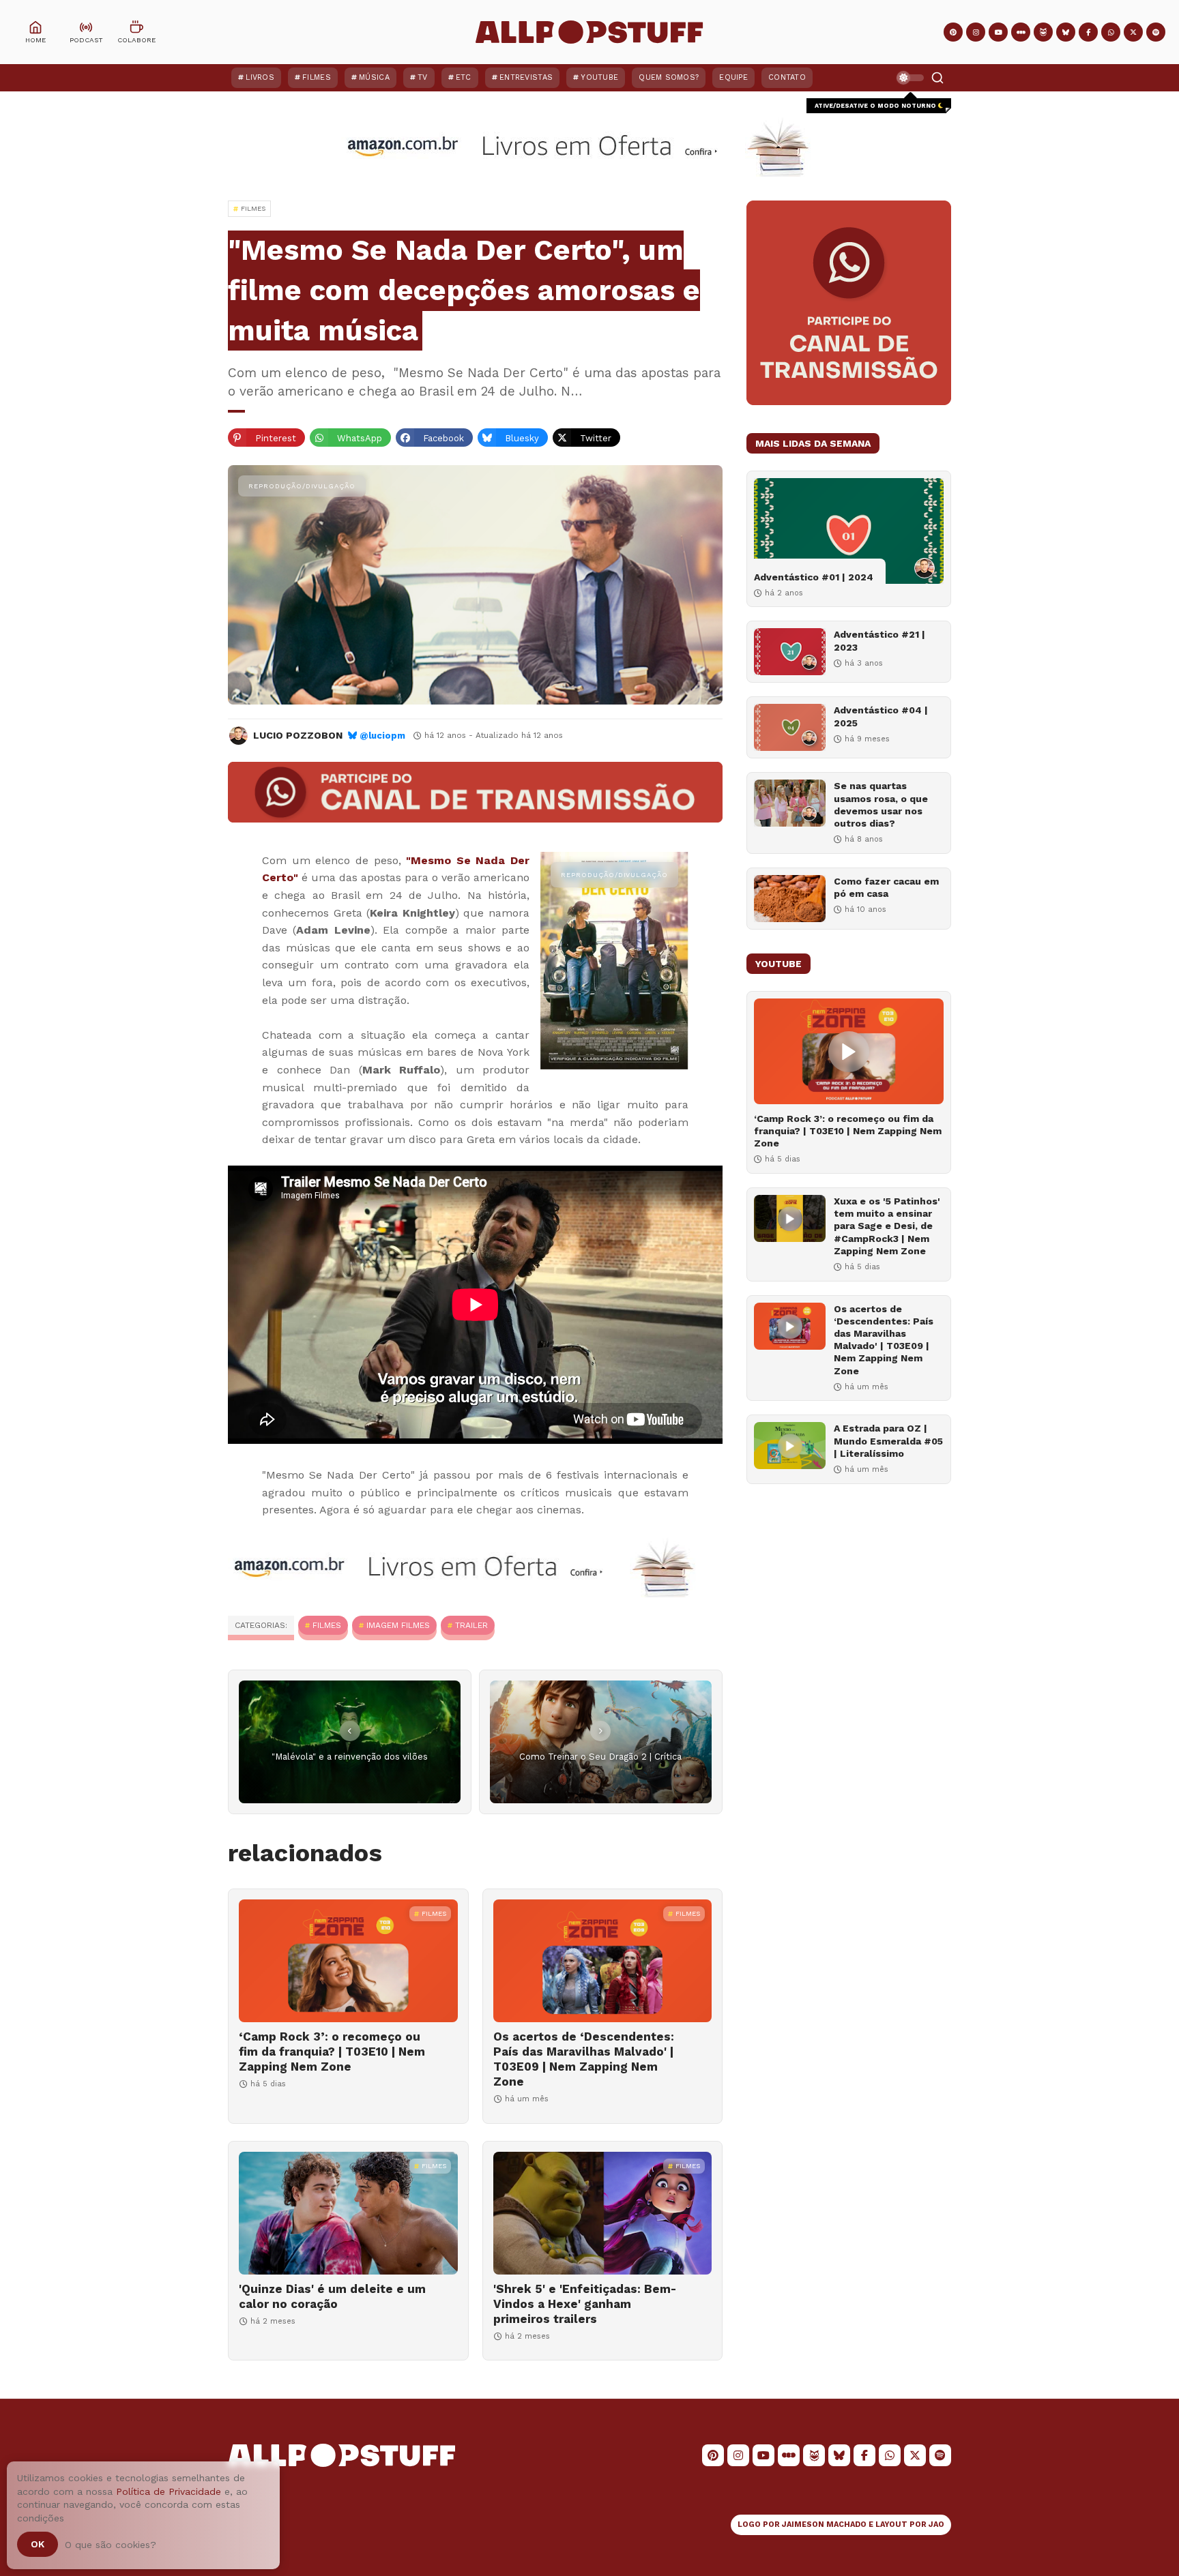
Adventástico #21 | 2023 (879, 640)
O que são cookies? (111, 2545)
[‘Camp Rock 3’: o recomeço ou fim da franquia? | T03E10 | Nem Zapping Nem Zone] (348, 1961)
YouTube (599, 77)
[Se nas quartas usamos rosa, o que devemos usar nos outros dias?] (790, 803)
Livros (260, 77)
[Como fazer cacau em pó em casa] (790, 899)
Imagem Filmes (398, 1625)
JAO (936, 2525)
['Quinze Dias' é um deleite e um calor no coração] (348, 2213)
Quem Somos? (669, 77)
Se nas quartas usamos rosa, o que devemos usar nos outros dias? (881, 804)
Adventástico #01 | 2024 (814, 577)
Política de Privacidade (169, 2491)
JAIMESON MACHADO (824, 2525)
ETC (464, 77)
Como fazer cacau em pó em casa (886, 887)
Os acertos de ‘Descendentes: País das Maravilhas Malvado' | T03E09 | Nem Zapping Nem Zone (584, 2059)
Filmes (317, 77)
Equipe (733, 77)
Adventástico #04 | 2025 (881, 716)
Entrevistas (526, 77)
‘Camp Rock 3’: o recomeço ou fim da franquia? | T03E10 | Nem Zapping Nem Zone (332, 2052)
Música (374, 77)
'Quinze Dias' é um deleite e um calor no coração (332, 2296)
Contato (787, 77)
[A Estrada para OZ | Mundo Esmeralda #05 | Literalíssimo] (790, 1446)
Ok (38, 2544)
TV (423, 77)
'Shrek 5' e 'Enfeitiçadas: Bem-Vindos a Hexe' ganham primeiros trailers (585, 2304)
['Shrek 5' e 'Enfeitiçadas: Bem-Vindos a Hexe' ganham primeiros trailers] (603, 2213)
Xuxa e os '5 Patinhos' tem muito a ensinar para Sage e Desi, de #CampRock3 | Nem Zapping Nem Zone (887, 1226)
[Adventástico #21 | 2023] (790, 652)
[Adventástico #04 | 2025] (790, 727)
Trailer (471, 1625)
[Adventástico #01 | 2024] (849, 531)
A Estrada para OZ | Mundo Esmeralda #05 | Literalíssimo (888, 1440)
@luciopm (382, 736)
